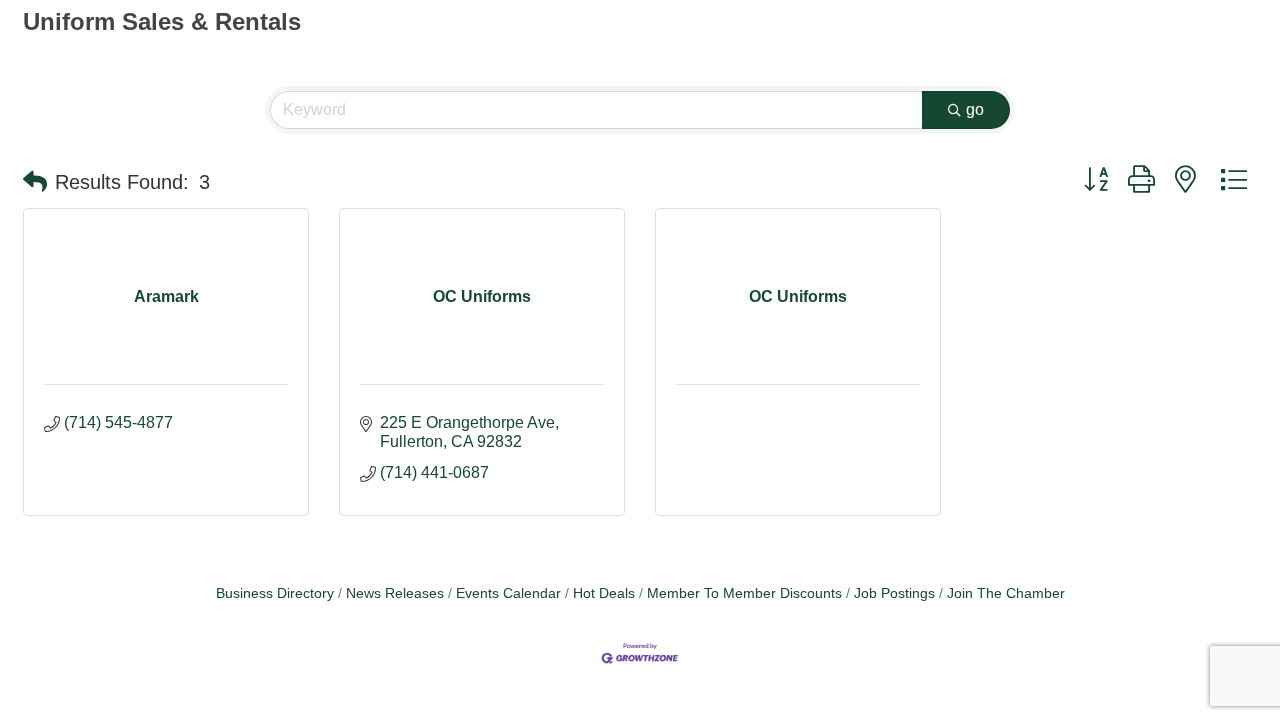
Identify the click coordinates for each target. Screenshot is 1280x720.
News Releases (395, 593)
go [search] (975, 109)
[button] (35, 182)
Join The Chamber (1006, 593)
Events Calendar (508, 593)
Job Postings (894, 593)
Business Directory (275, 593)
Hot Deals (604, 593)
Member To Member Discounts (744, 593)
